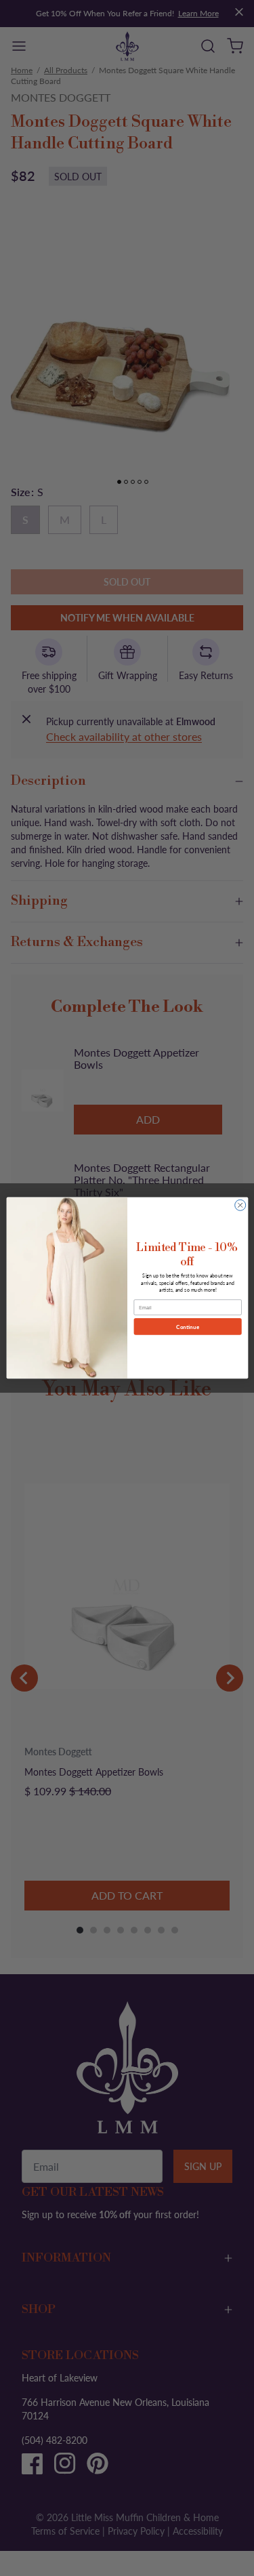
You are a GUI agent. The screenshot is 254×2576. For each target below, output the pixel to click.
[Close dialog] (240, 1206)
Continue (188, 1326)
